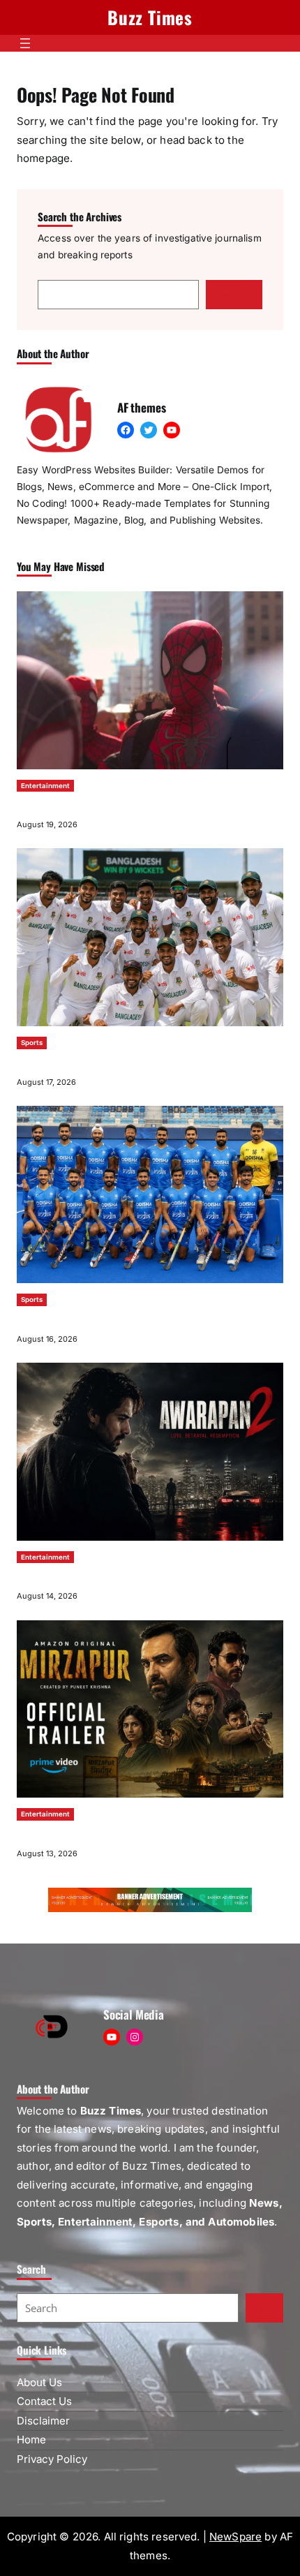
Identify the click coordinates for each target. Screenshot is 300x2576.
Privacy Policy (52, 2459)
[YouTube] (172, 430)
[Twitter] (149, 430)
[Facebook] (126, 430)
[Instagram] (135, 2037)
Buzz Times (150, 17)
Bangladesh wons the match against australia (103, 1062)
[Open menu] (25, 43)
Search (234, 294)
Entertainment (45, 786)
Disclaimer (43, 2421)
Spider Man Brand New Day (68, 805)
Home (31, 2440)
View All (267, 567)
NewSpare (235, 2537)
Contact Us (44, 2401)
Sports (32, 1043)
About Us (39, 2382)
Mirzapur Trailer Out (55, 1833)
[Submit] (264, 2308)
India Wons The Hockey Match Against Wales (102, 1319)
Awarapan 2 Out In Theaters (69, 1576)
